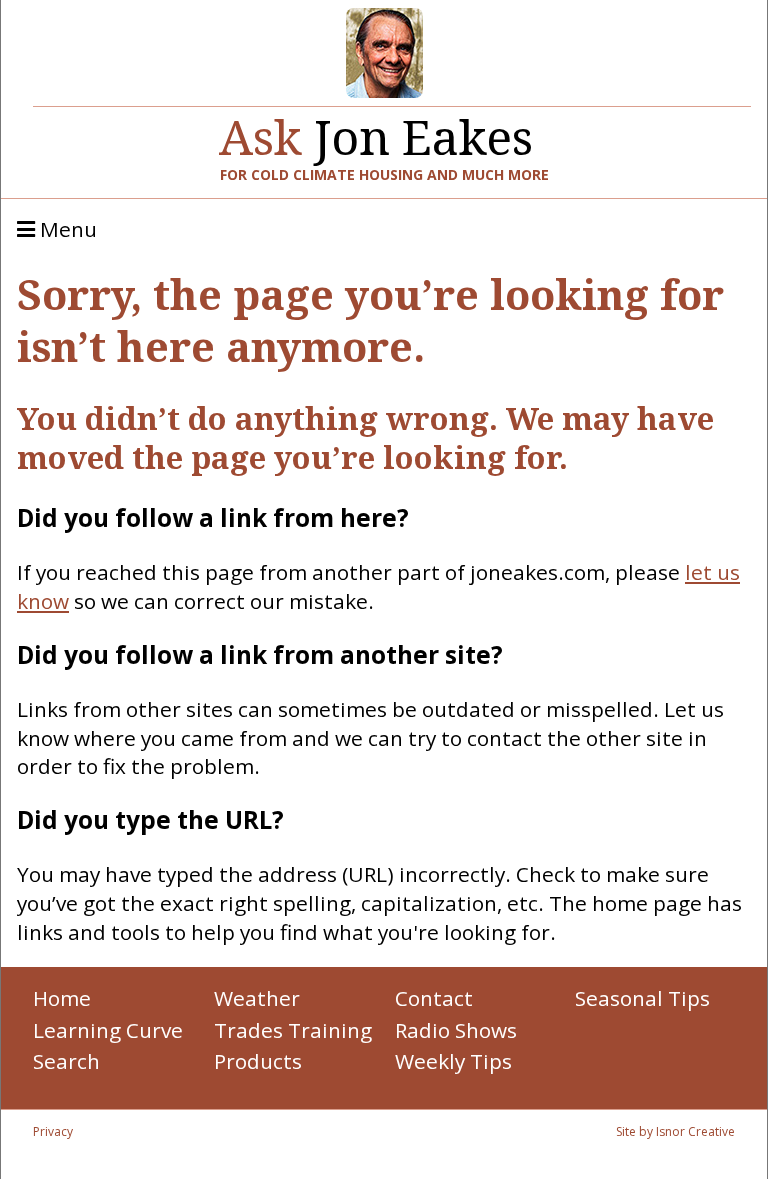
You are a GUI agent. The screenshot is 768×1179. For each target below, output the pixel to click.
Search (66, 1061)
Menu (66, 230)
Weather (257, 998)
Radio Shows (456, 1030)
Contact (434, 998)
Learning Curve (108, 1030)
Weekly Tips (453, 1061)
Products (258, 1061)
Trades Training (293, 1030)
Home (62, 998)
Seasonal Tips (642, 998)
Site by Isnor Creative (675, 1131)
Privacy (53, 1131)
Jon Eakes (376, 129)
